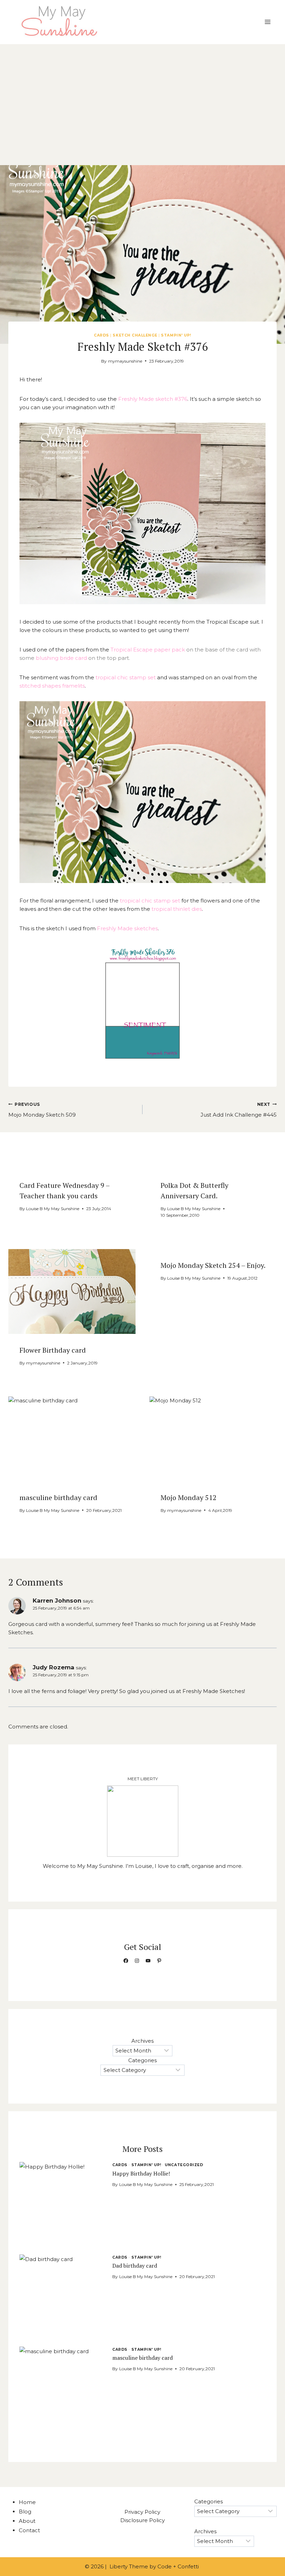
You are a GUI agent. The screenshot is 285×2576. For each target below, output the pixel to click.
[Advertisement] (142, 96)
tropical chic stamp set (125, 677)
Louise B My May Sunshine (53, 1209)
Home (27, 2502)
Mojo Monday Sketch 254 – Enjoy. (213, 1265)
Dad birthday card (135, 2266)
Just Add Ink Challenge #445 (239, 1110)
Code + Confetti (179, 2566)
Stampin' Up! (176, 335)
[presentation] (72, 1291)
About (27, 2521)
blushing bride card (61, 658)
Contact (29, 2530)
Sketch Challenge (135, 335)
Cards (101, 335)
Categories (142, 2060)
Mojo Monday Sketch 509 (42, 1110)
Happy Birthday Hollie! (141, 2173)
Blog (25, 2512)
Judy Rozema (54, 1667)
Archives (142, 2041)
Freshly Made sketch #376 (153, 399)
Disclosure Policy (142, 2520)
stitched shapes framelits (52, 686)
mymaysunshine (125, 361)
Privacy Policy (142, 2512)
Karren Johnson (57, 1601)
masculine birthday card (58, 1497)
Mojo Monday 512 (189, 1497)
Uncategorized (184, 2165)
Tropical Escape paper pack (148, 650)
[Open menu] (267, 22)
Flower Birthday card (53, 1350)
